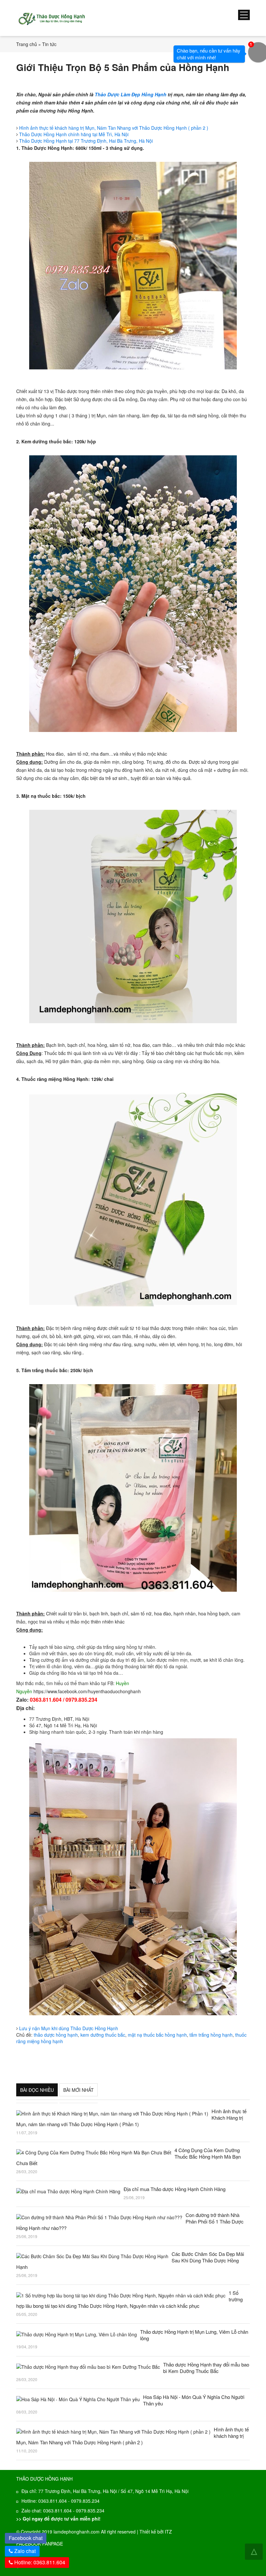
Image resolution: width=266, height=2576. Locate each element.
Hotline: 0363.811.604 (39, 2562)
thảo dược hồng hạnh (56, 2035)
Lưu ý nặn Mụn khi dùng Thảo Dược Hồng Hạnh (69, 2028)
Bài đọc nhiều (37, 2090)
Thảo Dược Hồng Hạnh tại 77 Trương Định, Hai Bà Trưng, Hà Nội (86, 141)
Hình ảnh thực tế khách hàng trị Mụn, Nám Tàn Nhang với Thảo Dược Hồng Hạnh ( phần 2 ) (114, 128)
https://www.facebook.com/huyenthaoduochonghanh (87, 1691)
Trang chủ (27, 44)
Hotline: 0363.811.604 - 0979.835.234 (60, 2501)
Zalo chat (25, 2551)
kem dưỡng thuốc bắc (103, 2035)
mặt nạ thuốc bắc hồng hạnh (157, 2035)
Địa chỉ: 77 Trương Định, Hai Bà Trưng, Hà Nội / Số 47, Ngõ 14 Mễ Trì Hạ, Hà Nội (105, 2491)
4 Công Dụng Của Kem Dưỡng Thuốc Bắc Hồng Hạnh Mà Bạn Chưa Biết (128, 2157)
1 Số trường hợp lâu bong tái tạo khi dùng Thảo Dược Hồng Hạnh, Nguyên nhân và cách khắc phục (129, 2299)
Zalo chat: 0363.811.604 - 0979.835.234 (63, 2510)
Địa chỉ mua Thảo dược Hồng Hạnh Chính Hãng (175, 2189)
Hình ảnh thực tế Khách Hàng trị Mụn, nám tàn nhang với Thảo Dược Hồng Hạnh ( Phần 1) (131, 2118)
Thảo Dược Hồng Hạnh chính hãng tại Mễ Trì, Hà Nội (74, 134)
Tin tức (49, 44)
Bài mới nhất (79, 2090)
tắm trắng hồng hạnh (211, 2035)
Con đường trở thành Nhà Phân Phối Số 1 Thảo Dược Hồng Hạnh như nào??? (130, 2222)
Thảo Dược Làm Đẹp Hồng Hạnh (131, 94)
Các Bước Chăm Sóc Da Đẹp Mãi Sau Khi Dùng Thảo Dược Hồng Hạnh (130, 2260)
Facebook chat (28, 2537)
